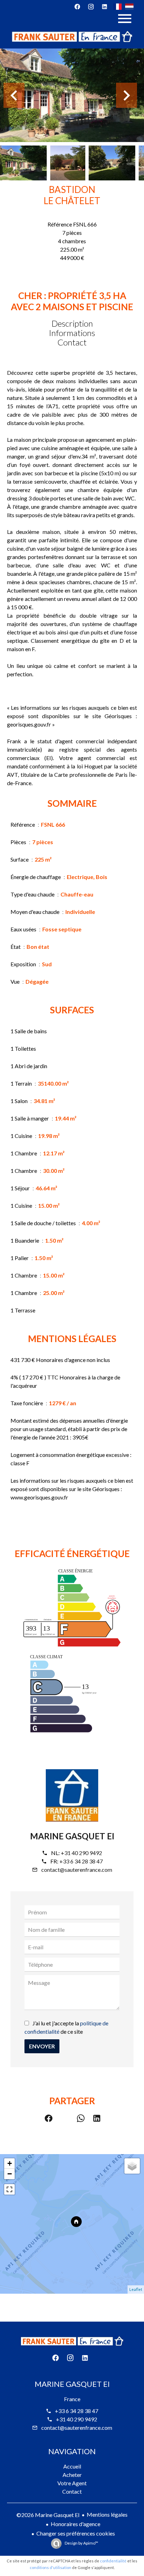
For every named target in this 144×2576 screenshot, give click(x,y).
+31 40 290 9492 (81, 1853)
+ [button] (10, 2163)
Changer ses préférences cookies (76, 2533)
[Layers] (132, 2166)
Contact (72, 342)
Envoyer (42, 2046)
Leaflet (136, 2289)
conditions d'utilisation (51, 2567)
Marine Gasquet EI (72, 1836)
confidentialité (113, 2561)
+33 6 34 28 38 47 (81, 1861)
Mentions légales (107, 2514)
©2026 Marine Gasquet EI (48, 2515)
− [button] (10, 2174)
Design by (81, 2543)
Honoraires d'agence (75, 2524)
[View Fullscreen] (9, 2189)
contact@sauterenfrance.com (77, 1870)
